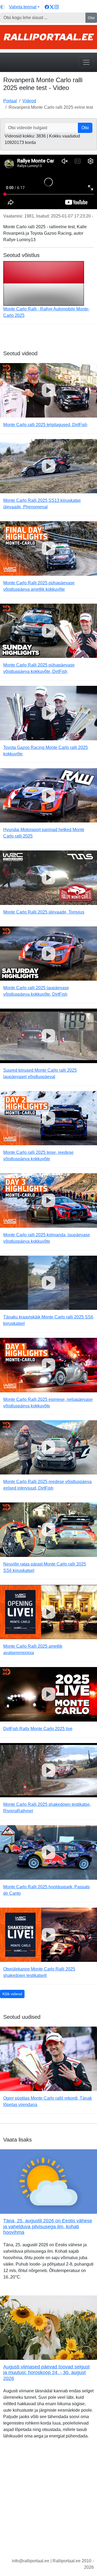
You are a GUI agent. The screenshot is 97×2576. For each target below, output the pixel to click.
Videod (29, 101)
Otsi (91, 18)
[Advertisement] (48, 2503)
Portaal (10, 101)
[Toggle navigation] (86, 62)
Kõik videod (12, 1994)
